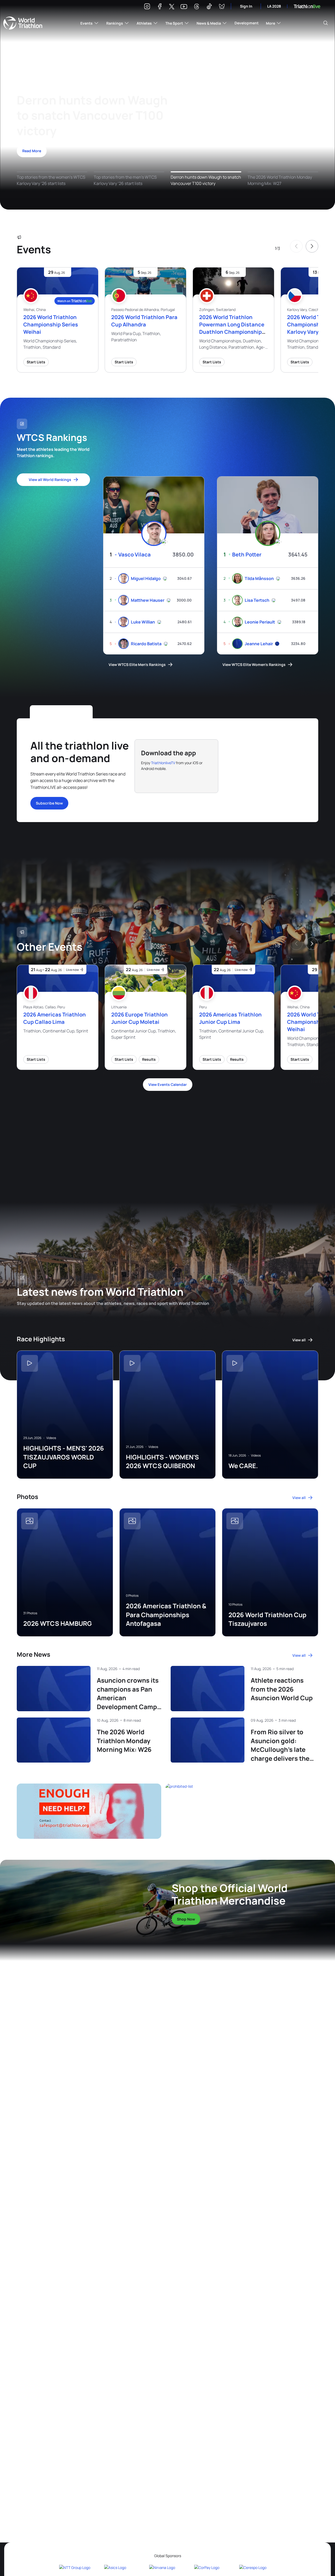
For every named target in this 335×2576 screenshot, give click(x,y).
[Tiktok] (209, 7)
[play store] (194, 779)
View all (299, 1340)
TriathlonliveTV (163, 763)
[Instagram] (147, 7)
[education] (106, 1147)
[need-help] (91, 1811)
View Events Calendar (168, 1084)
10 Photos (235, 1605)
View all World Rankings (50, 480)
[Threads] (197, 7)
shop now (186, 1919)
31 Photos (30, 1613)
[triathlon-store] (85, 1898)
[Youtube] (184, 7)
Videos (51, 1438)
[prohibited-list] (244, 1811)
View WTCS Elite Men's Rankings (137, 664)
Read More (32, 151)
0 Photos (132, 1596)
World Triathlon (23, 23)
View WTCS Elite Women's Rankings (254, 664)
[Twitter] (172, 7)
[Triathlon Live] (307, 6)
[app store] (157, 779)
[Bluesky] (222, 7)
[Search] (326, 23)
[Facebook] (160, 7)
